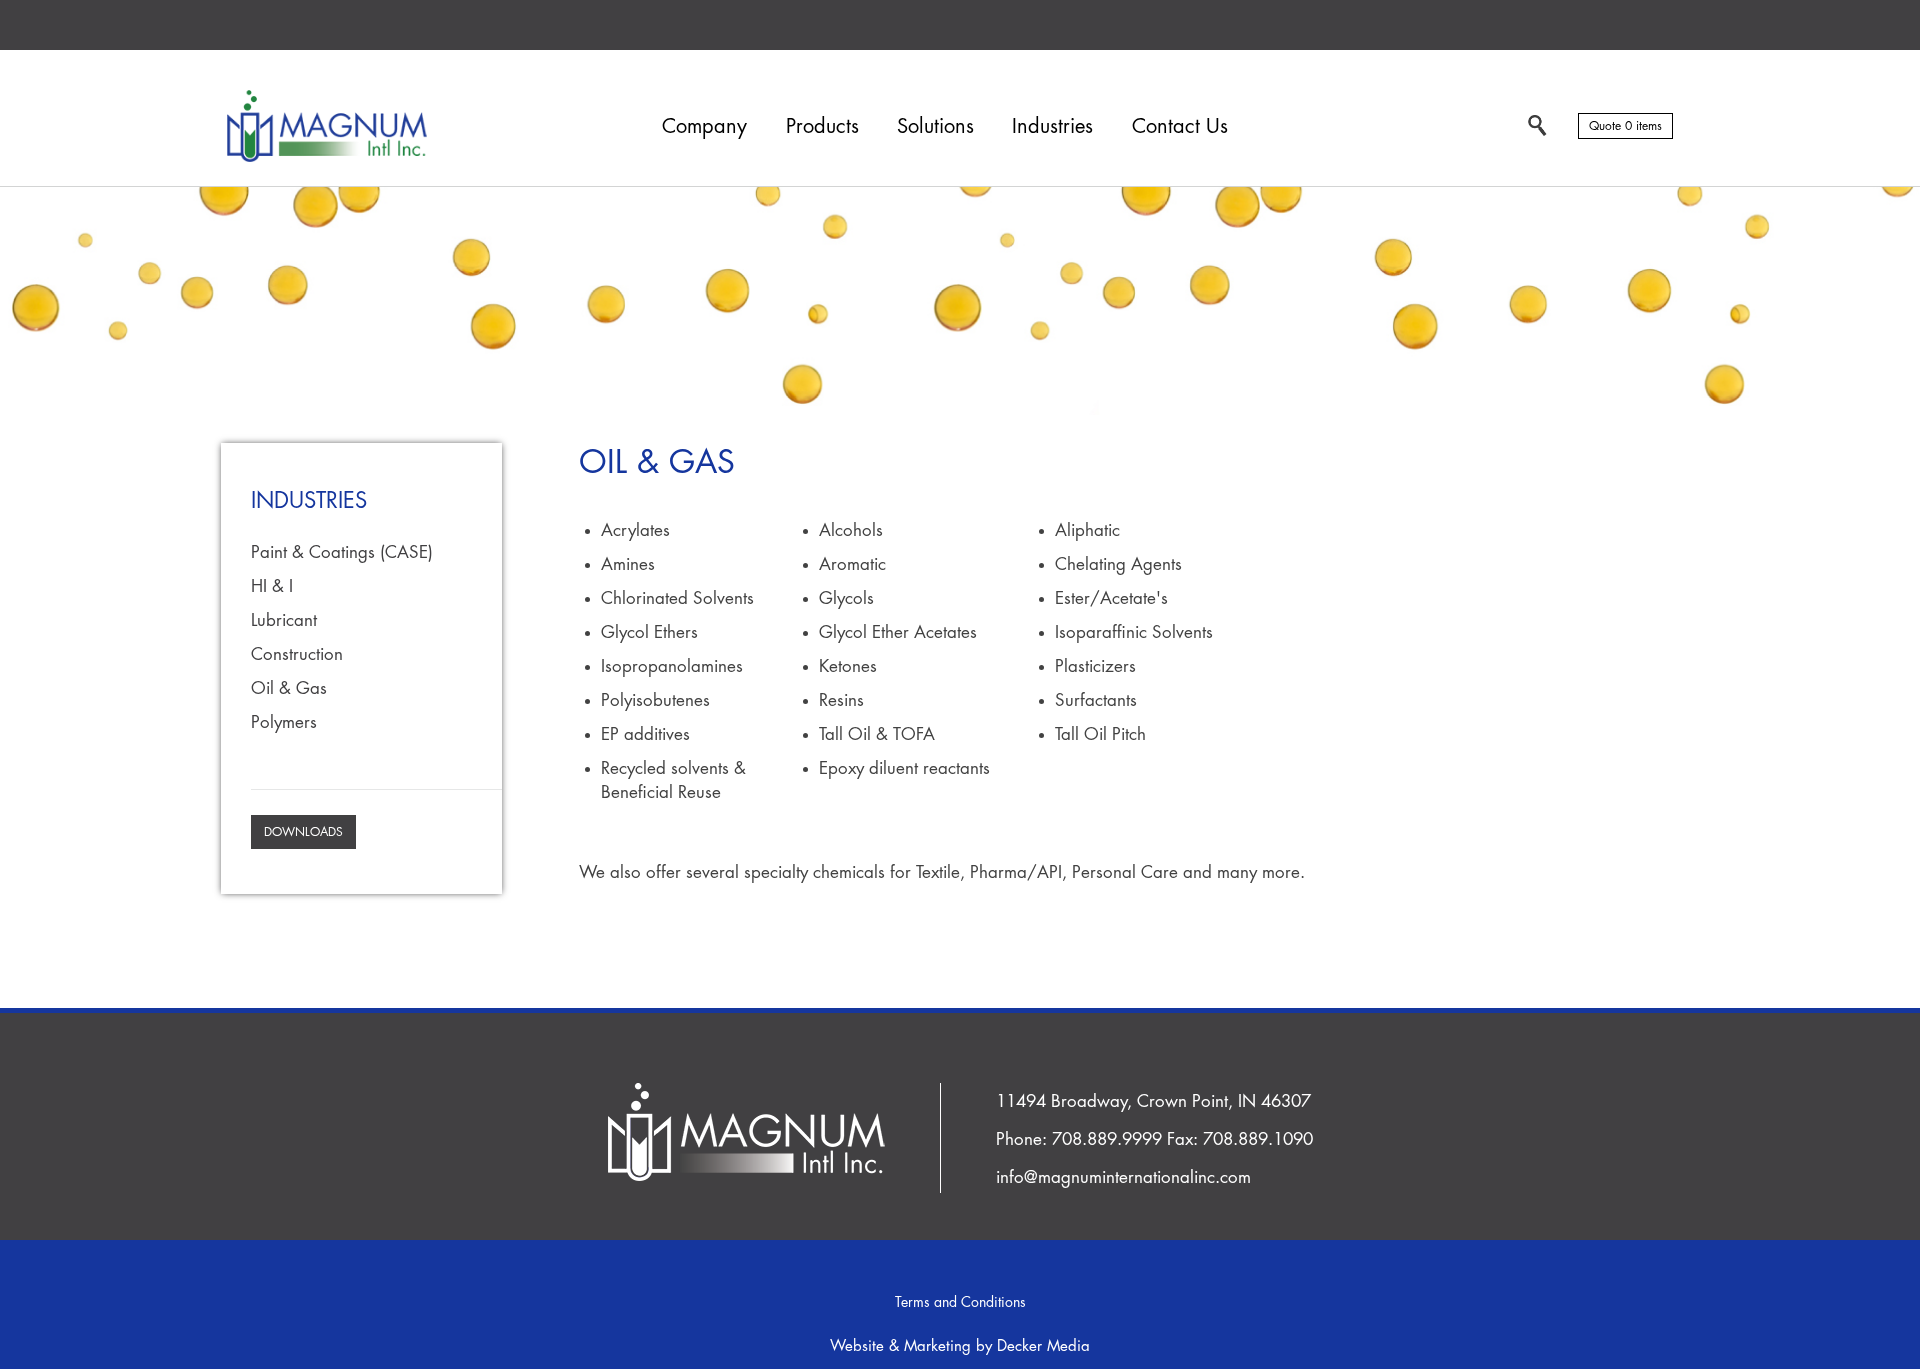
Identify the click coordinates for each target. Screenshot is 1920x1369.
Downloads (303, 832)
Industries (1052, 126)
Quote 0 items (1625, 126)
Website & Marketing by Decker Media (960, 1346)
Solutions (935, 126)
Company (704, 126)
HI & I (272, 586)
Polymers (284, 722)
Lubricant (284, 620)
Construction (297, 654)
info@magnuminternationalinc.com (1123, 1177)
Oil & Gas (289, 688)
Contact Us (1180, 126)
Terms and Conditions (960, 1302)
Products (822, 126)
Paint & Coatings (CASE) (342, 552)
